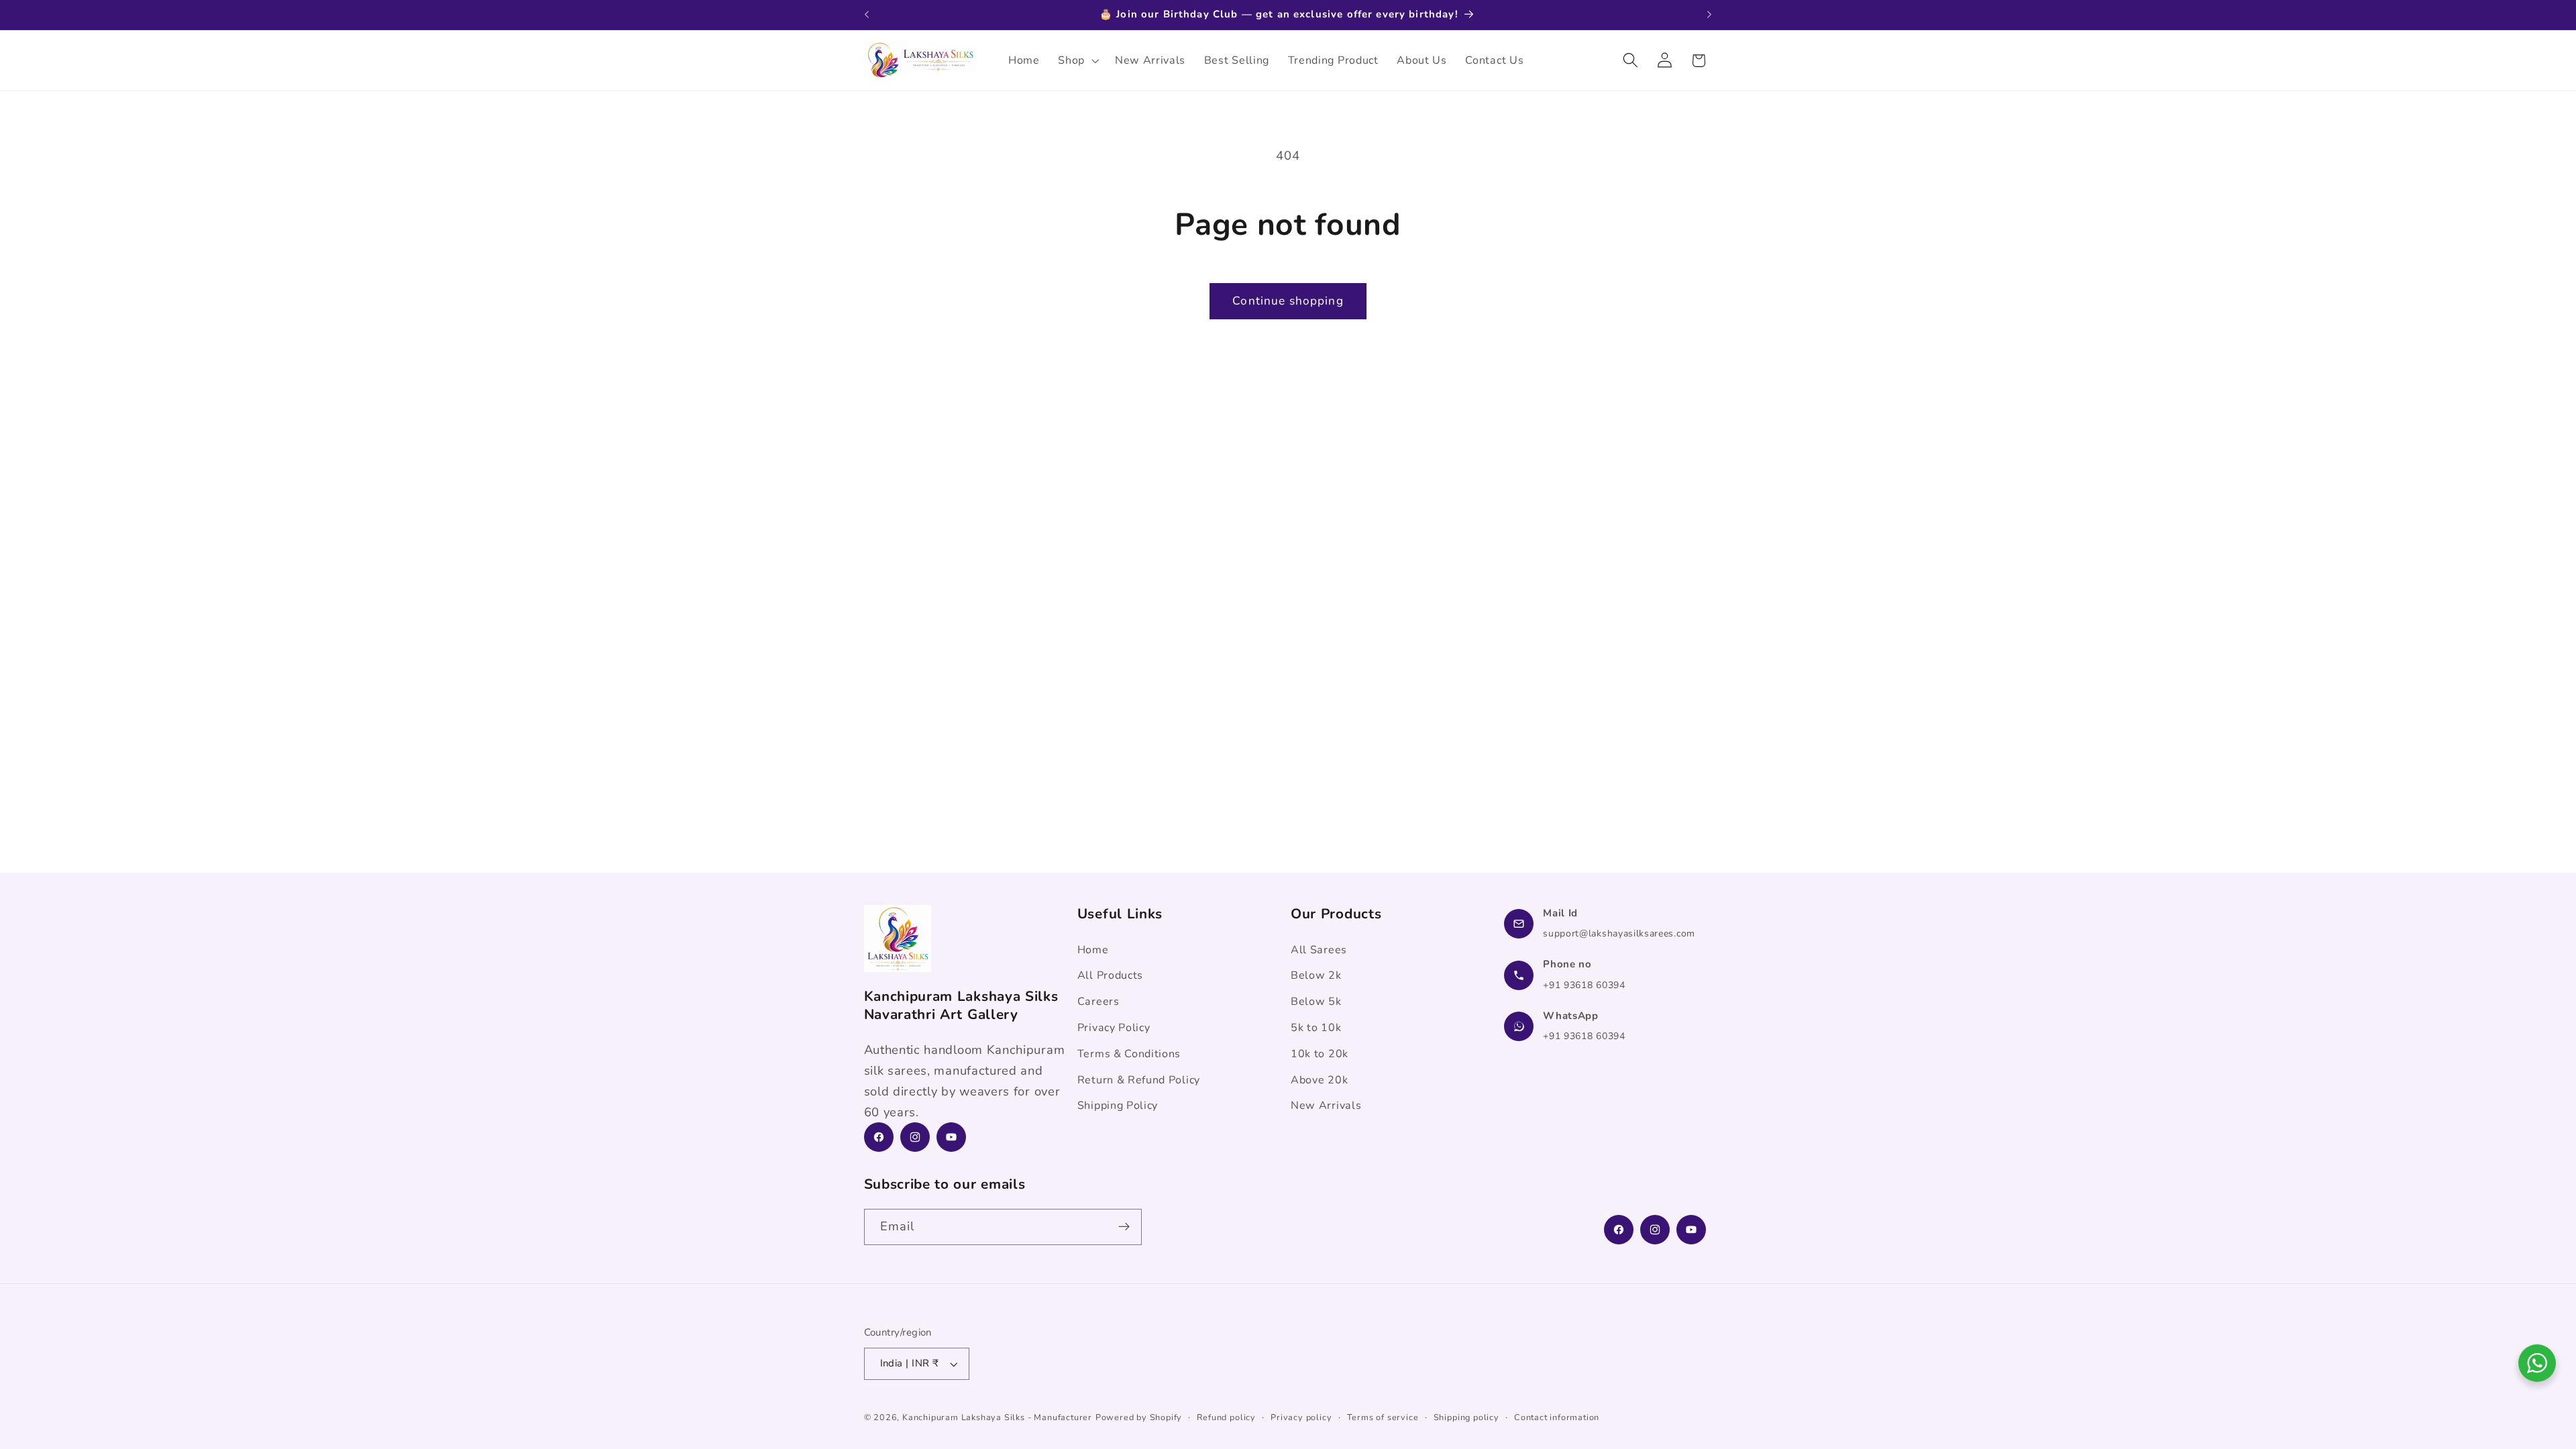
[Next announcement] (1709, 15)
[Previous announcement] (867, 15)
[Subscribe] (1124, 1227)
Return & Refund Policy (1139, 1079)
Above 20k (1319, 1079)
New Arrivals (1326, 1106)
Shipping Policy (1118, 1106)
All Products (1110, 975)
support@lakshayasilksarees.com (1619, 933)
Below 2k (1316, 975)
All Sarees (1319, 950)
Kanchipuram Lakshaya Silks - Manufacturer (997, 1417)
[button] (1077, 60)
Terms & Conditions (1129, 1054)
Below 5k (1316, 1002)
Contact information (1557, 1417)
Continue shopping (1288, 301)
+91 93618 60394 (1584, 985)
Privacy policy (1301, 1417)
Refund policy (1226, 1417)
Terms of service (1383, 1417)
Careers (1098, 1002)
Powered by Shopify (1139, 1417)
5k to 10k (1316, 1028)
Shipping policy (1466, 1417)
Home (1093, 950)
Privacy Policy (1114, 1028)
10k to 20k (1320, 1054)
